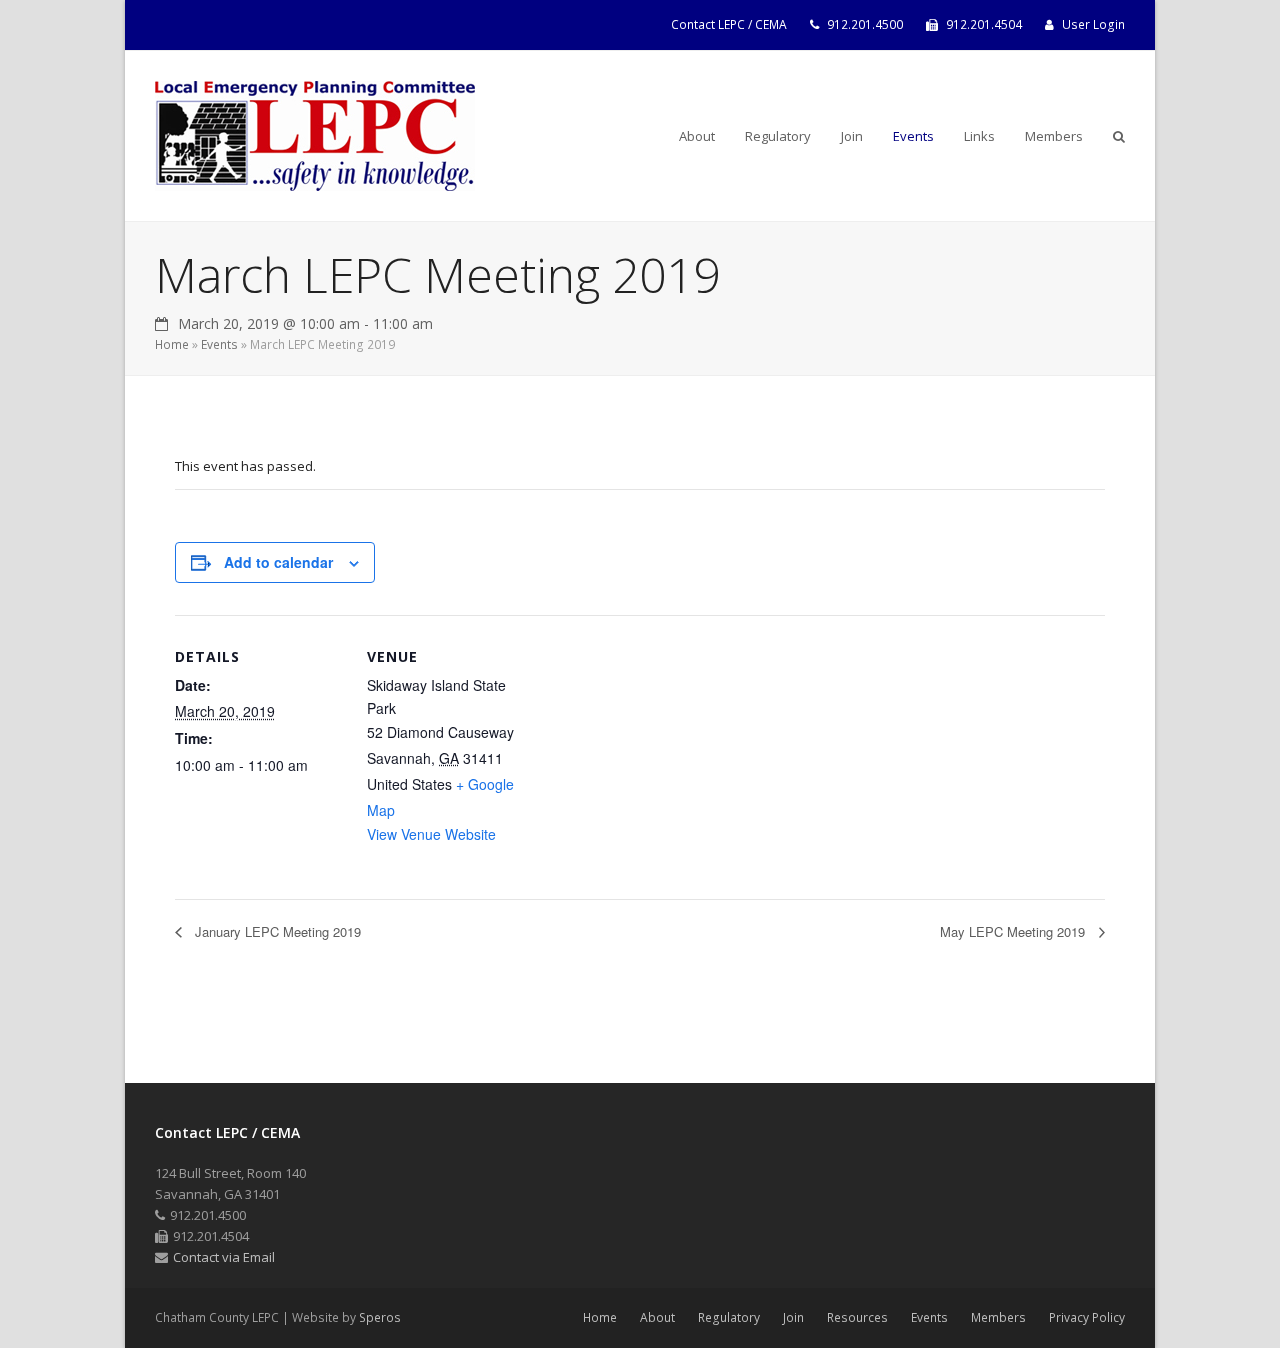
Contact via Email (224, 1257)
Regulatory (729, 1317)
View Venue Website (431, 834)
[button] (1119, 136)
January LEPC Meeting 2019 (276, 931)
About (657, 1317)
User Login (1093, 24)
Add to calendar (278, 562)
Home (172, 344)
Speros (380, 1317)
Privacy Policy (1087, 1317)
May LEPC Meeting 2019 (1014, 931)
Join (793, 1317)
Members (998, 1317)
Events (219, 344)
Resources (857, 1317)
